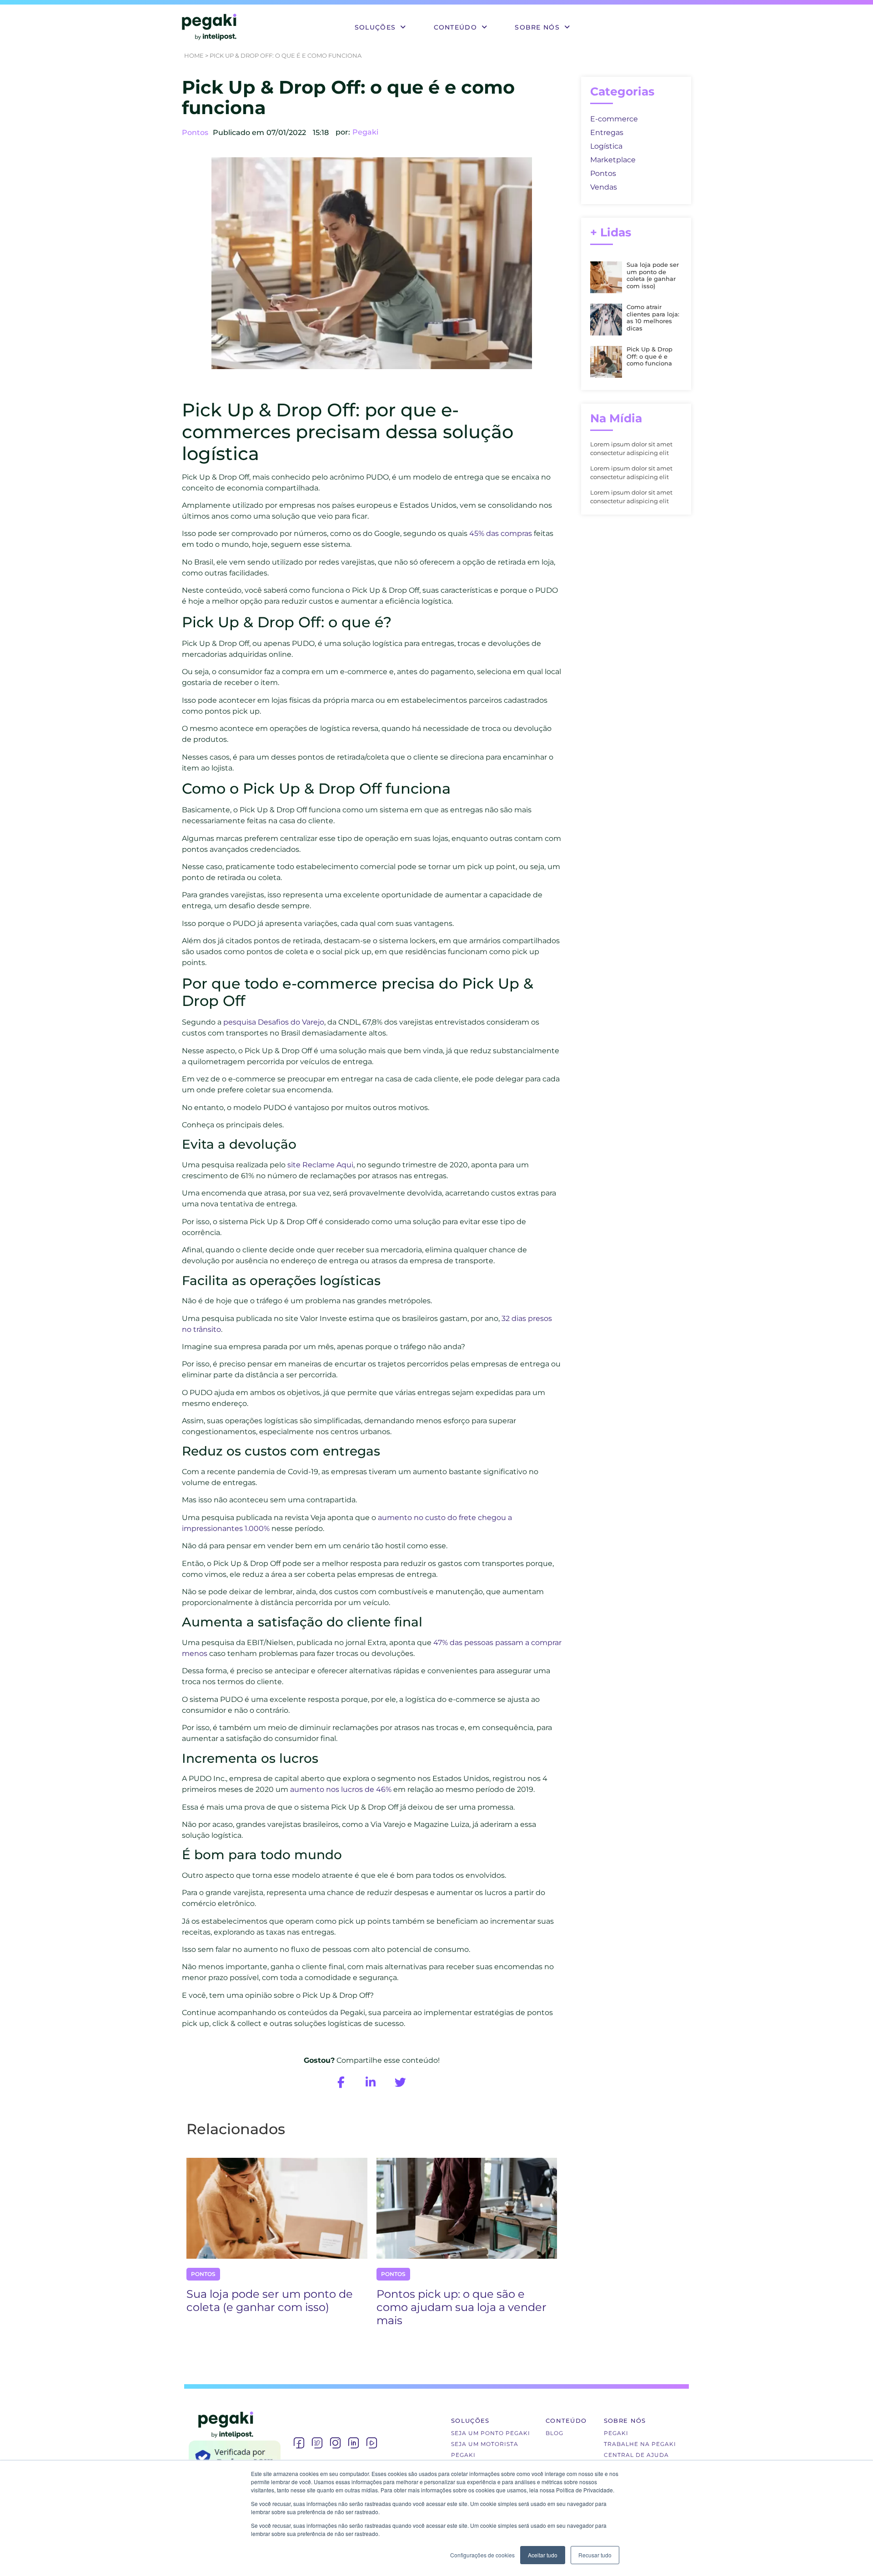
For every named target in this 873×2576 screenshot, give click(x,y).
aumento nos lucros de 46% (341, 1789)
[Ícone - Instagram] (335, 2443)
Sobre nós (537, 27)
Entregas (607, 133)
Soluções (375, 27)
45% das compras (501, 533)
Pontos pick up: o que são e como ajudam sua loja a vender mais (462, 2307)
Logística (606, 146)
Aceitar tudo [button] (543, 2555)
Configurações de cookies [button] (482, 2555)
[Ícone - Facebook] (299, 2443)
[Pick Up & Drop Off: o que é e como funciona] (606, 375)
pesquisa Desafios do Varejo (274, 1022)
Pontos (195, 133)
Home (194, 55)
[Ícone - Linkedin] (353, 2443)
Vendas (604, 187)
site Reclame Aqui (320, 1165)
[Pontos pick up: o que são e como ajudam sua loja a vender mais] (467, 2208)
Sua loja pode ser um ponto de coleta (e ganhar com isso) (270, 2301)
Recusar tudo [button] (595, 2555)
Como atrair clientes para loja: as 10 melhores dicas (653, 318)
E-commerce (614, 119)
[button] (381, 27)
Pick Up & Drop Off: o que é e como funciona (650, 356)
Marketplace (613, 160)
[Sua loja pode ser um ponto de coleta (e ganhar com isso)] (277, 2208)
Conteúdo (455, 27)
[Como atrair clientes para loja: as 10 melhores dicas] (606, 333)
